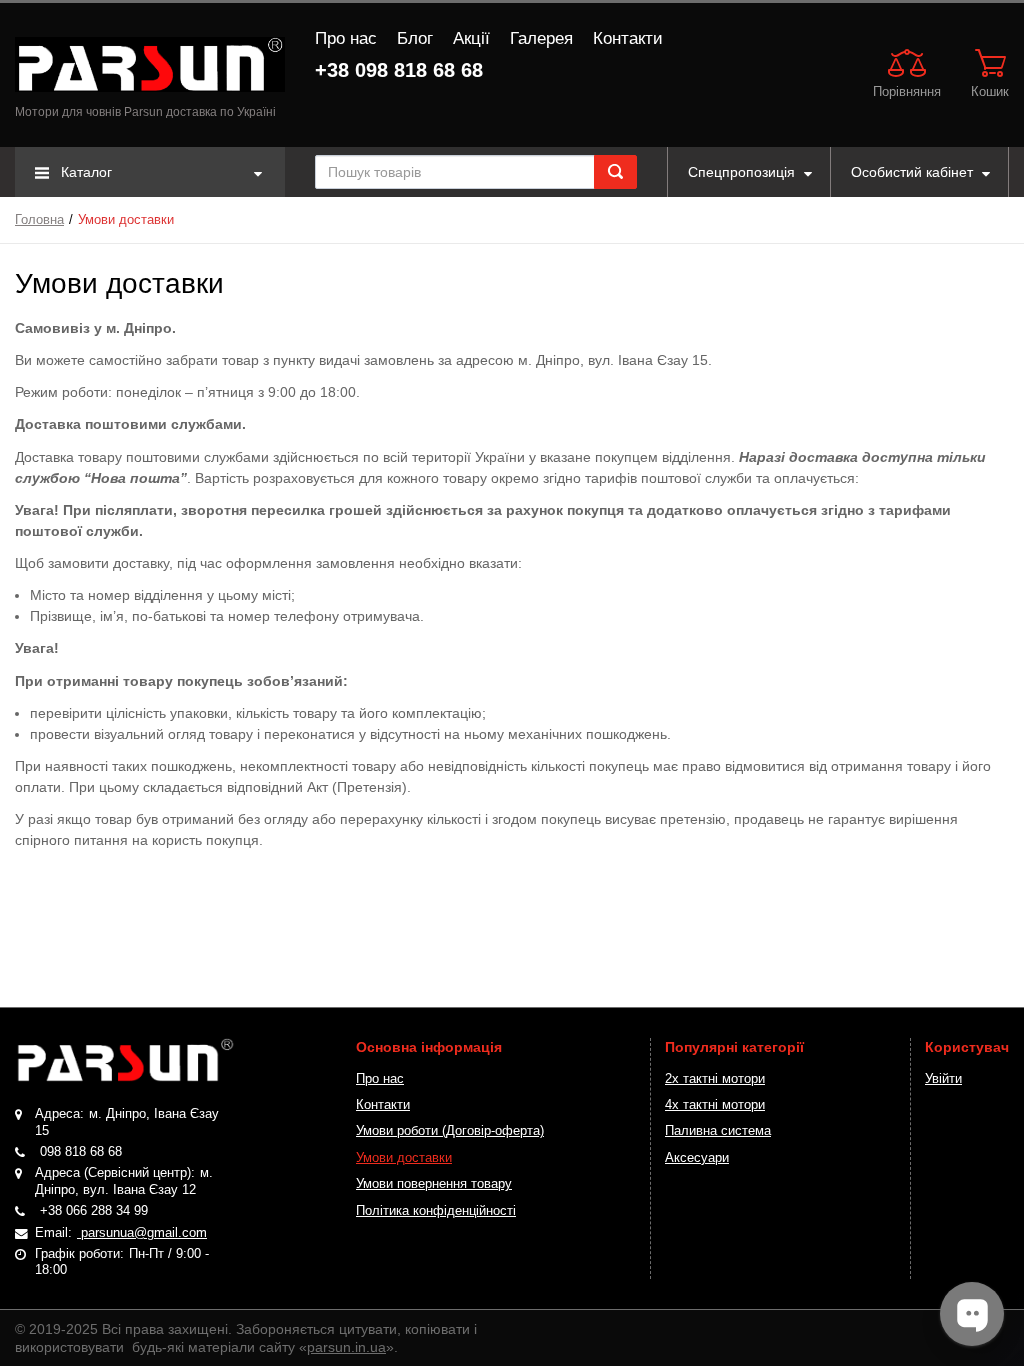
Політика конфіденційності (436, 1211)
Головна (39, 220)
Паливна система (718, 1131)
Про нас (346, 38)
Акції (471, 38)
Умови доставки (404, 1158)
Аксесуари (697, 1158)
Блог (415, 38)
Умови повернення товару (434, 1184)
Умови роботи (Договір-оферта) (450, 1131)
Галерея (541, 38)
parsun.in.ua (346, 1347)
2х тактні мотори (715, 1079)
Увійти (943, 1079)
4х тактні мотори (715, 1105)
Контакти (628, 38)
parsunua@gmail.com (142, 1233)
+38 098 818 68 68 (399, 70)
